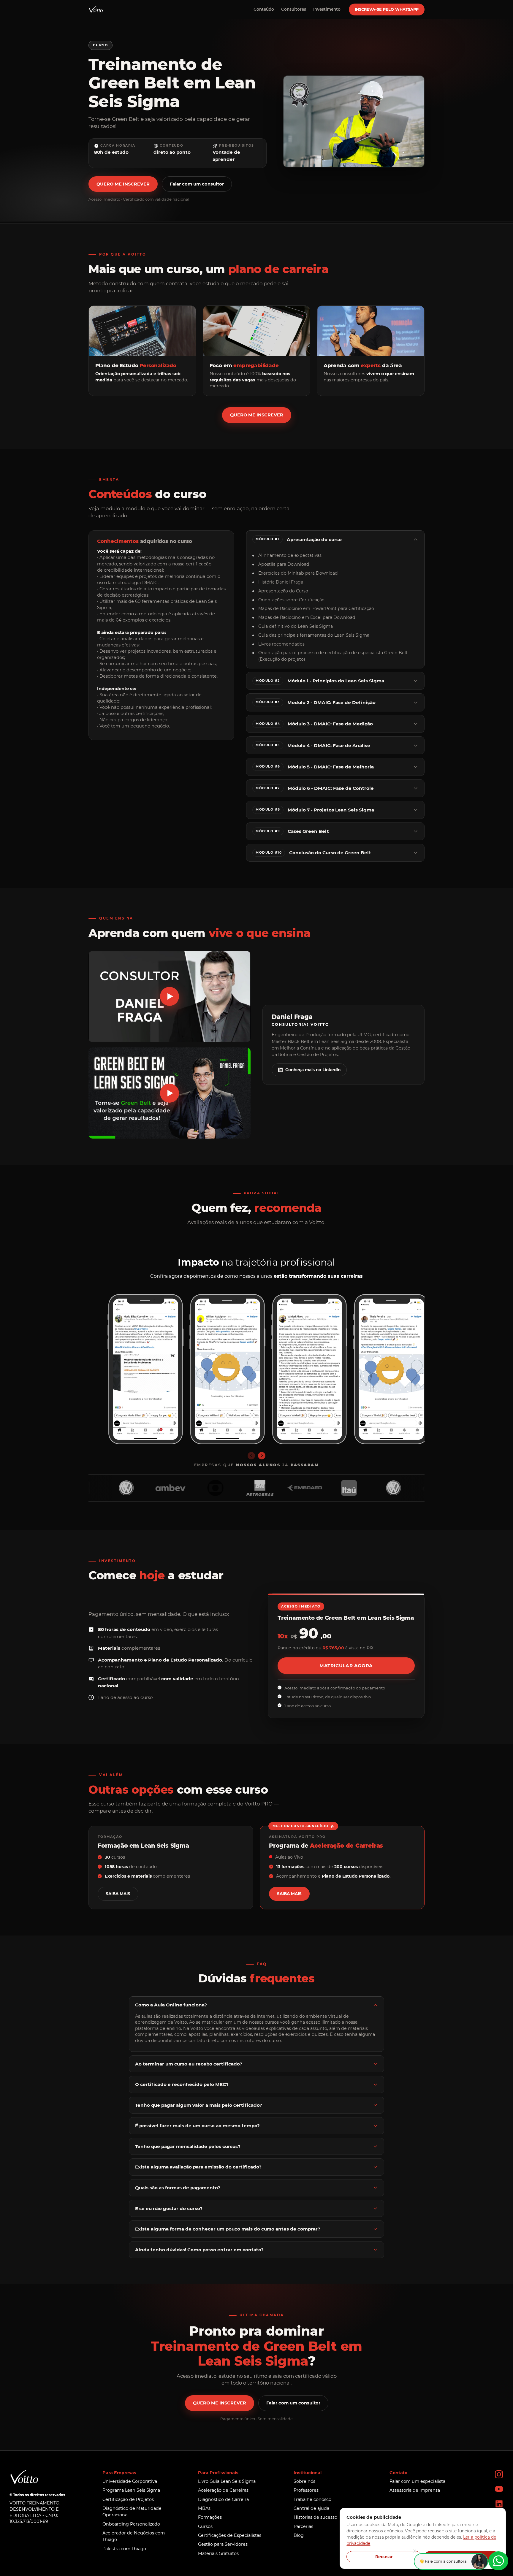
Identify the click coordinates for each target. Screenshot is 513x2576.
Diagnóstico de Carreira (223, 2499)
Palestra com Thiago (124, 2549)
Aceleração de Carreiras (223, 2490)
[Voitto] (96, 9)
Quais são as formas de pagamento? (178, 2188)
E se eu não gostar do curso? (169, 2208)
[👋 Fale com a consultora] (498, 2561)
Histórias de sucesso (315, 2517)
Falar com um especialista (417, 2481)
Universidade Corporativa (130, 2481)
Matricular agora (346, 1666)
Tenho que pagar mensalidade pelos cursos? (188, 2146)
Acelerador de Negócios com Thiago (134, 2536)
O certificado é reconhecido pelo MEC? (182, 2084)
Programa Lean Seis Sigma (131, 2490)
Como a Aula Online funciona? (171, 2005)
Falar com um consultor (197, 184)
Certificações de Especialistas (230, 2535)
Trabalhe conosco (312, 2499)
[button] (170, 997)
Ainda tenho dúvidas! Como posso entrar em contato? (199, 2250)
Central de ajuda (311, 2508)
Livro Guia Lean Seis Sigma (227, 2481)
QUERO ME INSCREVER (123, 184)
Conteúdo (264, 9)
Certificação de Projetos (128, 2499)
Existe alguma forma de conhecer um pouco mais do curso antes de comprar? (228, 2229)
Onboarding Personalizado (131, 2524)
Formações (210, 2517)
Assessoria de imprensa (415, 2490)
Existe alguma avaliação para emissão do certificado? (198, 2167)
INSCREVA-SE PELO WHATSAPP (387, 9)
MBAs (204, 2508)
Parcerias (303, 2526)
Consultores (294, 9)
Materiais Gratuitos (218, 2553)
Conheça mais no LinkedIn (313, 1070)
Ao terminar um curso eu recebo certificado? (189, 2064)
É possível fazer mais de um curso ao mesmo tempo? (197, 2126)
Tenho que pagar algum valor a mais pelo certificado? (199, 2105)
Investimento (327, 9)
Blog (299, 2535)
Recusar (384, 2557)
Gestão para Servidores (223, 2544)
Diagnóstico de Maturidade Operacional (132, 2512)
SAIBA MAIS (118, 1894)
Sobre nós (304, 2481)
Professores (306, 2490)
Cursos (205, 2526)
